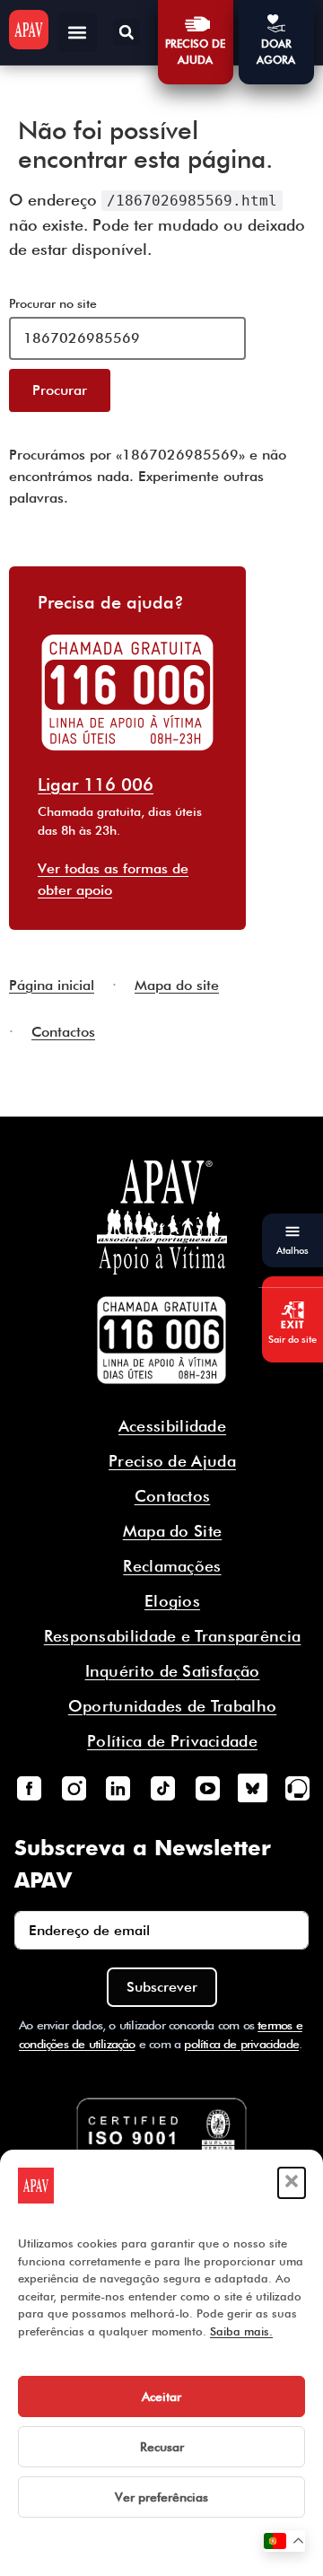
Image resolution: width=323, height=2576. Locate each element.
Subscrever (162, 1987)
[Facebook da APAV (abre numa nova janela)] (29, 1788)
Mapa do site (177, 985)
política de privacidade (241, 2044)
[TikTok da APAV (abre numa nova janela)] (163, 1788)
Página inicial (52, 985)
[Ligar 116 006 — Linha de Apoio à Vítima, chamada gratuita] (161, 1340)
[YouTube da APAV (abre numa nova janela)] (207, 1788)
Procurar (60, 390)
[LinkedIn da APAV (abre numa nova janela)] (118, 1788)
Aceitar (161, 2396)
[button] (292, 2183)
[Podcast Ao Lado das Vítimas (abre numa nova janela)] (297, 1788)
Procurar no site (53, 303)
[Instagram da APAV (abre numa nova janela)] (74, 1788)
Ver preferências (161, 2497)
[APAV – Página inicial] (29, 30)
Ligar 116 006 (96, 784)
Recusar (162, 2447)
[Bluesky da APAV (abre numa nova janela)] (252, 1788)
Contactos (63, 1032)
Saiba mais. (241, 2331)
